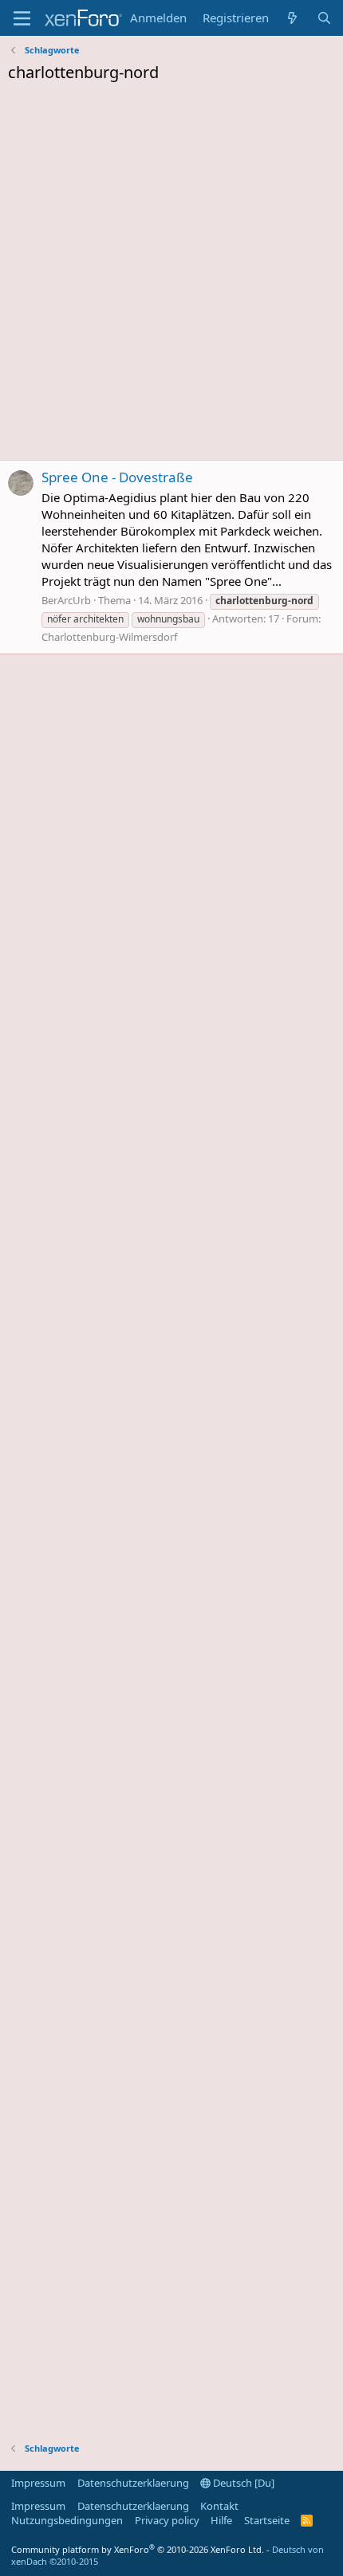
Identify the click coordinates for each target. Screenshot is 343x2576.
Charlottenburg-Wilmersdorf (109, 637)
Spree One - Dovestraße (117, 477)
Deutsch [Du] (242, 2483)
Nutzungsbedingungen (67, 2520)
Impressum (38, 2483)
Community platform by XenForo (138, 2549)
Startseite (267, 2520)
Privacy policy (167, 2520)
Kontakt (219, 2506)
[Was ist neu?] (292, 18)
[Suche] (324, 18)
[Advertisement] (171, 276)
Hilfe (221, 2520)
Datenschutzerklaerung (133, 2483)
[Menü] (22, 18)
